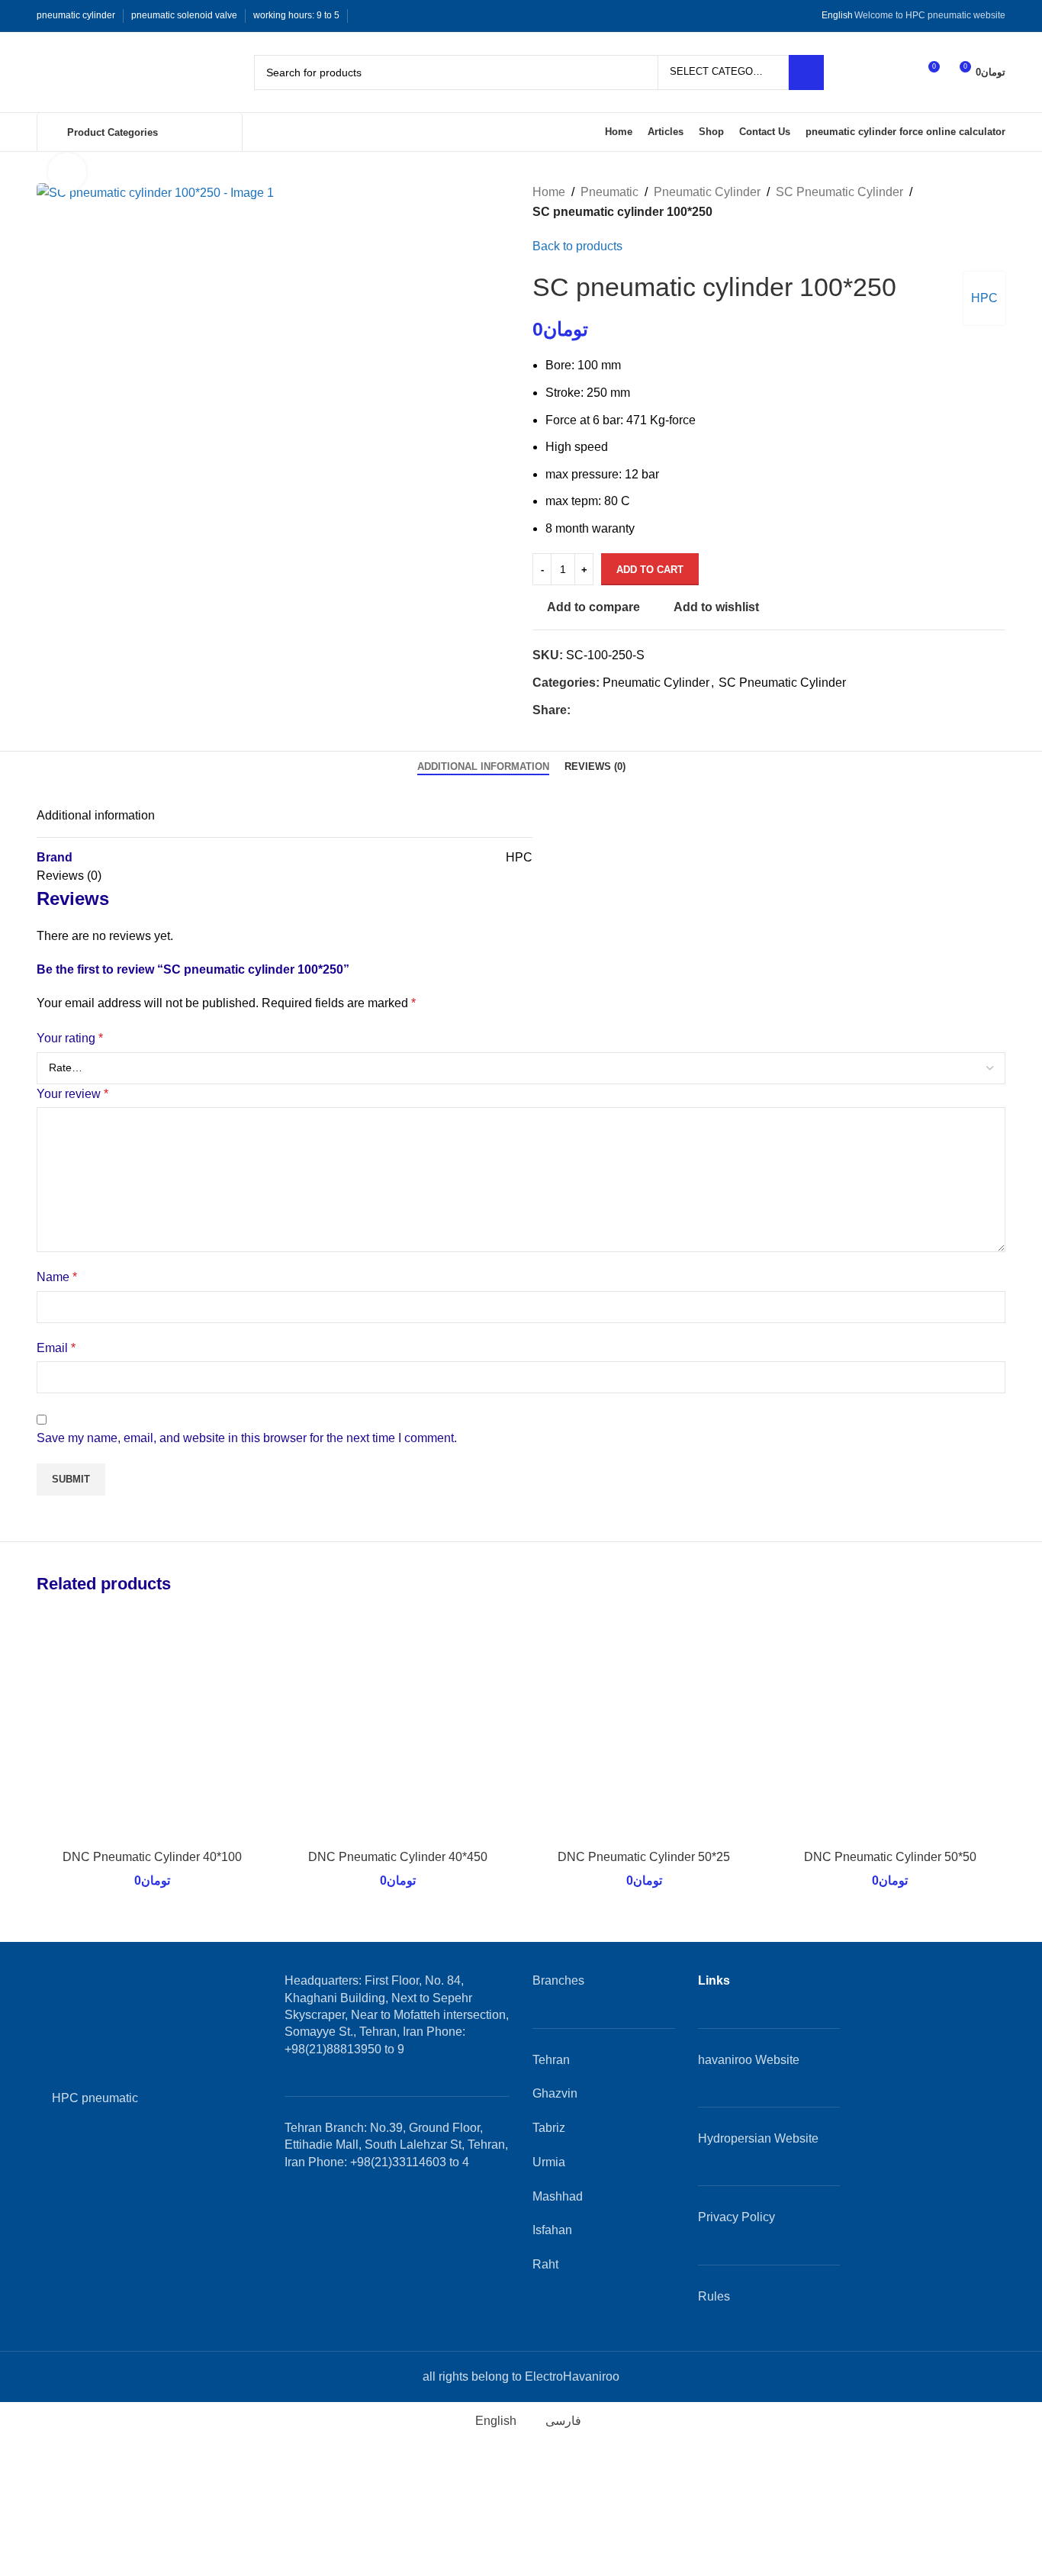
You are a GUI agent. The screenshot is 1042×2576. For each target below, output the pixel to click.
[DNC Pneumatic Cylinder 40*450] (399, 1726)
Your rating (70, 1038)
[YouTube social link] (420, 16)
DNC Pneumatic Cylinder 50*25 (644, 1857)
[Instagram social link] (401, 16)
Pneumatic (609, 192)
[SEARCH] (806, 72)
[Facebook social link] (365, 16)
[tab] (483, 767)
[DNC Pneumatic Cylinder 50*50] (891, 1726)
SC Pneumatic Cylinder (839, 192)
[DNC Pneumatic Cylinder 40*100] (152, 1726)
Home (549, 192)
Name (57, 1277)
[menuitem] (489, 2421)
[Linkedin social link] (635, 710)
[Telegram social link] (653, 710)
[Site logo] (130, 71)
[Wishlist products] (899, 72)
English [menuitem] (496, 2420)
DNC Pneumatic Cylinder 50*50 (890, 1857)
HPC (984, 298)
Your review (72, 1094)
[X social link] (383, 16)
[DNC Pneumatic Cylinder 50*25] (644, 1726)
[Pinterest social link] (438, 16)
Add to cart (650, 570)
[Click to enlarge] (67, 172)
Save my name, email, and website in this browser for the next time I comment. (247, 1438)
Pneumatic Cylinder (707, 192)
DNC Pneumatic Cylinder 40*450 (398, 1857)
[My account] (872, 72)
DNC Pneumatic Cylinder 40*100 (152, 1857)
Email (56, 1348)
